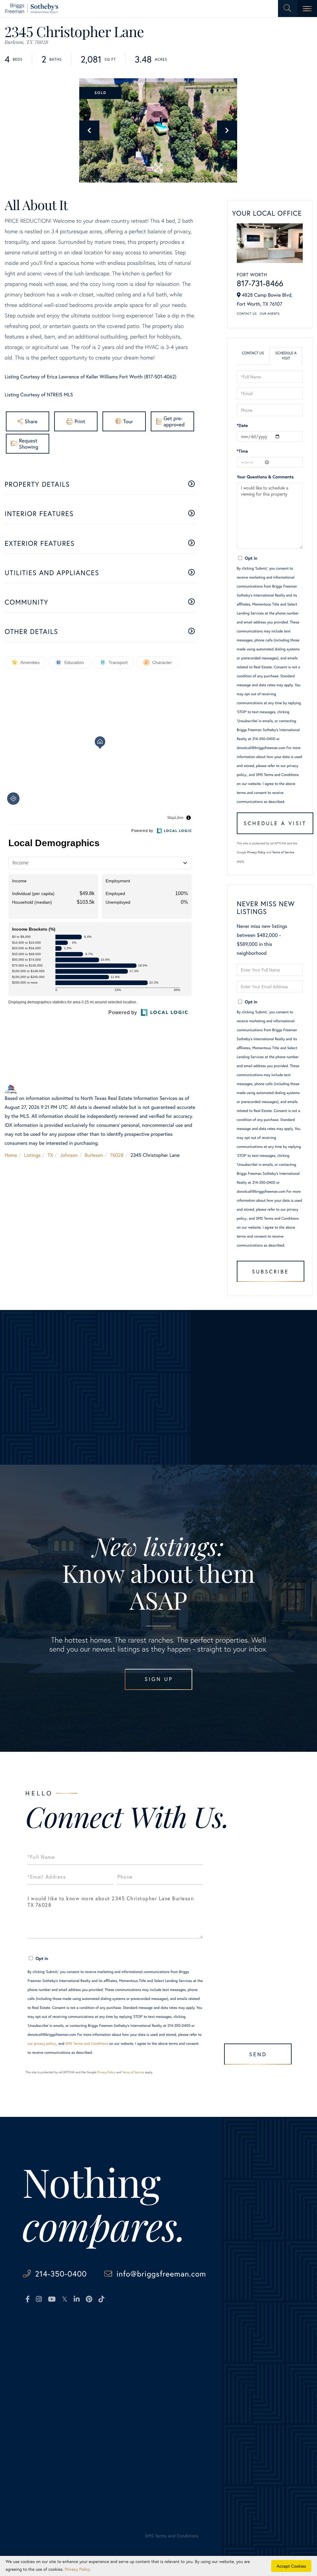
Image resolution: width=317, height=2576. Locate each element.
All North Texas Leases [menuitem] (47, 2451)
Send (258, 2054)
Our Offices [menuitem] (239, 2370)
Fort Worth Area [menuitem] (40, 2370)
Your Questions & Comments (265, 477)
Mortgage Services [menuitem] (179, 2406)
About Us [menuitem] (236, 2343)
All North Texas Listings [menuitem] (48, 2352)
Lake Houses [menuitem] (36, 2406)
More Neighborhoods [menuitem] (110, 2415)
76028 (117, 1155)
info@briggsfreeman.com (161, 2274)
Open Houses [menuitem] (37, 2424)
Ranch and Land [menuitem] (39, 2397)
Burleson (94, 1155)
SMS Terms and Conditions (277, 775)
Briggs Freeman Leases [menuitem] (47, 2442)
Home (11, 1155)
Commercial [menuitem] (171, 2397)
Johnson (69, 1155)
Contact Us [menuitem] (238, 2388)
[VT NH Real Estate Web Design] (271, 2541)
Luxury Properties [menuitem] (41, 2379)
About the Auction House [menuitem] (254, 2397)
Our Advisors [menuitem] (240, 2352)
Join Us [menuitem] (234, 2361)
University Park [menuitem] (104, 2406)
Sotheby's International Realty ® (43, 2490)
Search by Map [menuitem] (38, 2433)
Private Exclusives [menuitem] (178, 2379)
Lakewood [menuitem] (98, 2361)
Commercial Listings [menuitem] (44, 2415)
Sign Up (159, 1679)
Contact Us (247, 314)
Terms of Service (283, 852)
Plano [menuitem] (93, 2379)
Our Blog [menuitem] (236, 2379)
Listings (32, 1155)
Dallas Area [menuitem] (35, 2361)
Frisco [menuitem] (94, 2343)
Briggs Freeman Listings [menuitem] (48, 2343)
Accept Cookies (291, 2566)
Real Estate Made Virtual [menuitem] (185, 2424)
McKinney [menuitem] (98, 2370)
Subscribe (270, 1271)
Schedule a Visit (286, 356)
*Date (242, 425)
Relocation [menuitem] (170, 2388)
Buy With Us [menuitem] (178, 2361)
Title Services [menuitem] (173, 2415)
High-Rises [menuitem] (34, 2388)
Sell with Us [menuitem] (172, 2343)
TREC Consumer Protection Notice (50, 2511)
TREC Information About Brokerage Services (118, 2511)
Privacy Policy (256, 852)
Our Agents (270, 314)
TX (50, 1155)
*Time (242, 451)
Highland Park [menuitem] (102, 2352)
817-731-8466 (260, 283)
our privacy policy (42, 2044)
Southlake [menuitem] (98, 2397)
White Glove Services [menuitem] (188, 2370)
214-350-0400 (61, 2274)
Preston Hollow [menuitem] (104, 2388)
